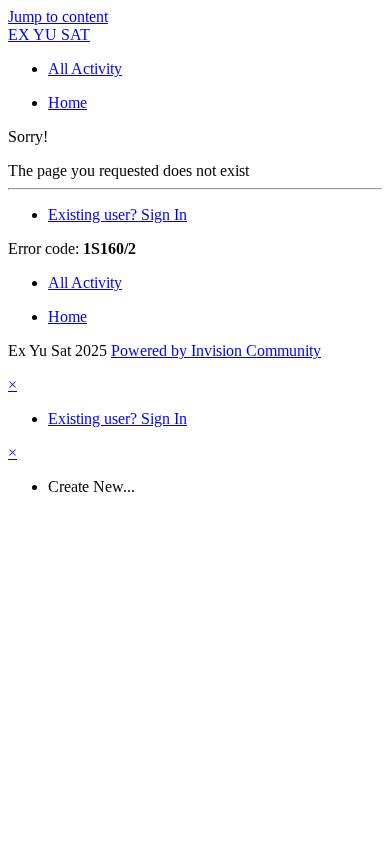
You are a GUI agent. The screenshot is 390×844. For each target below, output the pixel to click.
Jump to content (58, 16)
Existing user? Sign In (117, 214)
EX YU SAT (49, 34)
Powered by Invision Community (216, 350)
